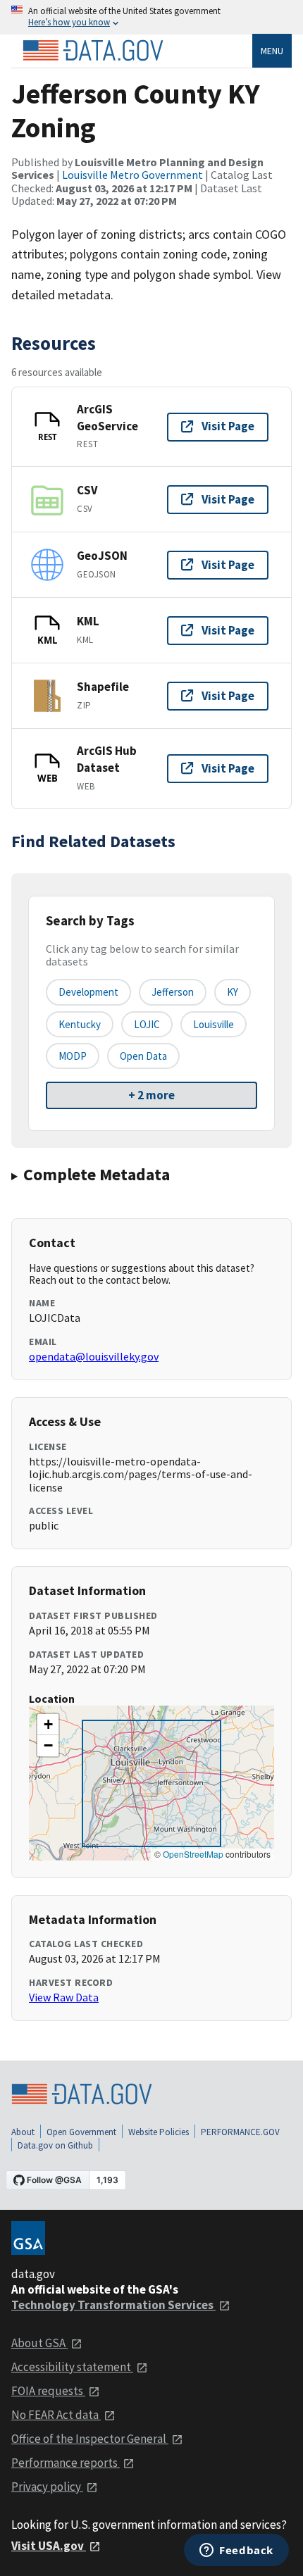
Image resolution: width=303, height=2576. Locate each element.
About (23, 2132)
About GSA (39, 2343)
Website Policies (159, 2132)
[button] (48, 1725)
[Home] (93, 51)
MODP (73, 1056)
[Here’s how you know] (151, 17)
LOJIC (147, 1024)
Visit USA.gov (49, 2546)
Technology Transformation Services (113, 2305)
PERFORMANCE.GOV (240, 2132)
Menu (272, 51)
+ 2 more (151, 1095)
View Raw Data (64, 1997)
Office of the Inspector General (90, 2439)
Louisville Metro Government (132, 175)
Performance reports (66, 2463)
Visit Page (228, 426)
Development (88, 992)
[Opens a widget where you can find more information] (236, 2551)
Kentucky (80, 1024)
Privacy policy (47, 2487)
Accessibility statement (72, 2367)
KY (233, 992)
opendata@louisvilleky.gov (94, 1356)
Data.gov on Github (55, 2145)
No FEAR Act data (56, 2415)
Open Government (81, 2132)
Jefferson (173, 992)
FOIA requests (48, 2391)
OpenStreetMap (193, 1854)
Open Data (143, 1056)
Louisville (214, 1024)
